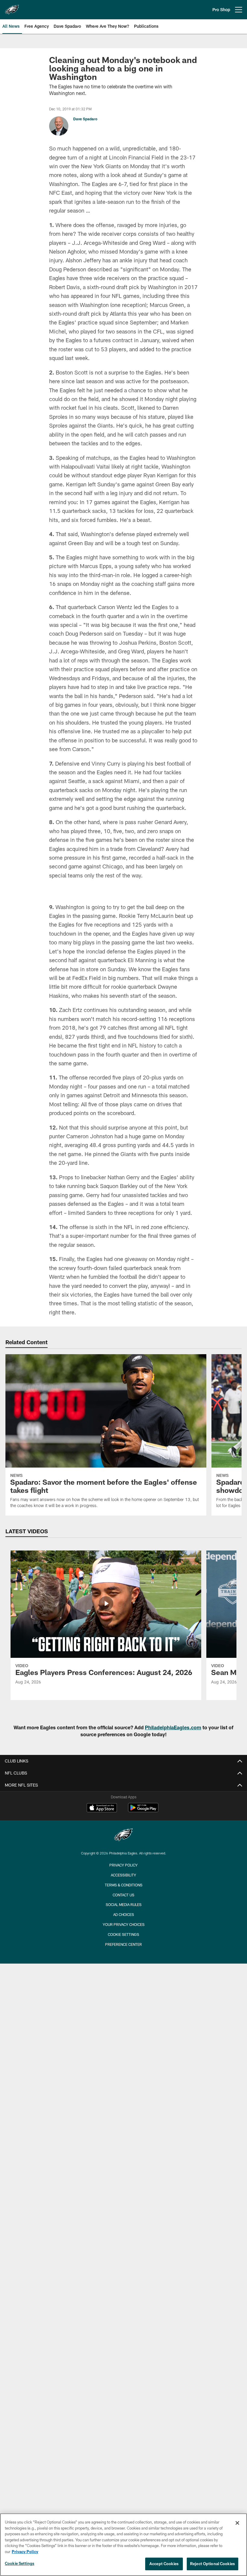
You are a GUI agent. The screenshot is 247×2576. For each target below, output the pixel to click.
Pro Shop (221, 9)
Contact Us (123, 1978)
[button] (123, 930)
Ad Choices (124, 1998)
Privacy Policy (123, 1949)
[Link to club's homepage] (12, 7)
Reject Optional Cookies (213, 2564)
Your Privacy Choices (124, 2008)
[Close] (237, 2523)
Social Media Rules (124, 1988)
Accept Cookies (164, 2564)
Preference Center (123, 2028)
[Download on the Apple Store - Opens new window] (102, 1892)
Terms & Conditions (124, 1968)
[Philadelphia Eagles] (123, 1919)
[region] (123, 2545)
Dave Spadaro (85, 119)
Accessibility (123, 1958)
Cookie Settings (123, 2018)
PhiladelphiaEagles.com (173, 1811)
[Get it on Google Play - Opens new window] (143, 1894)
